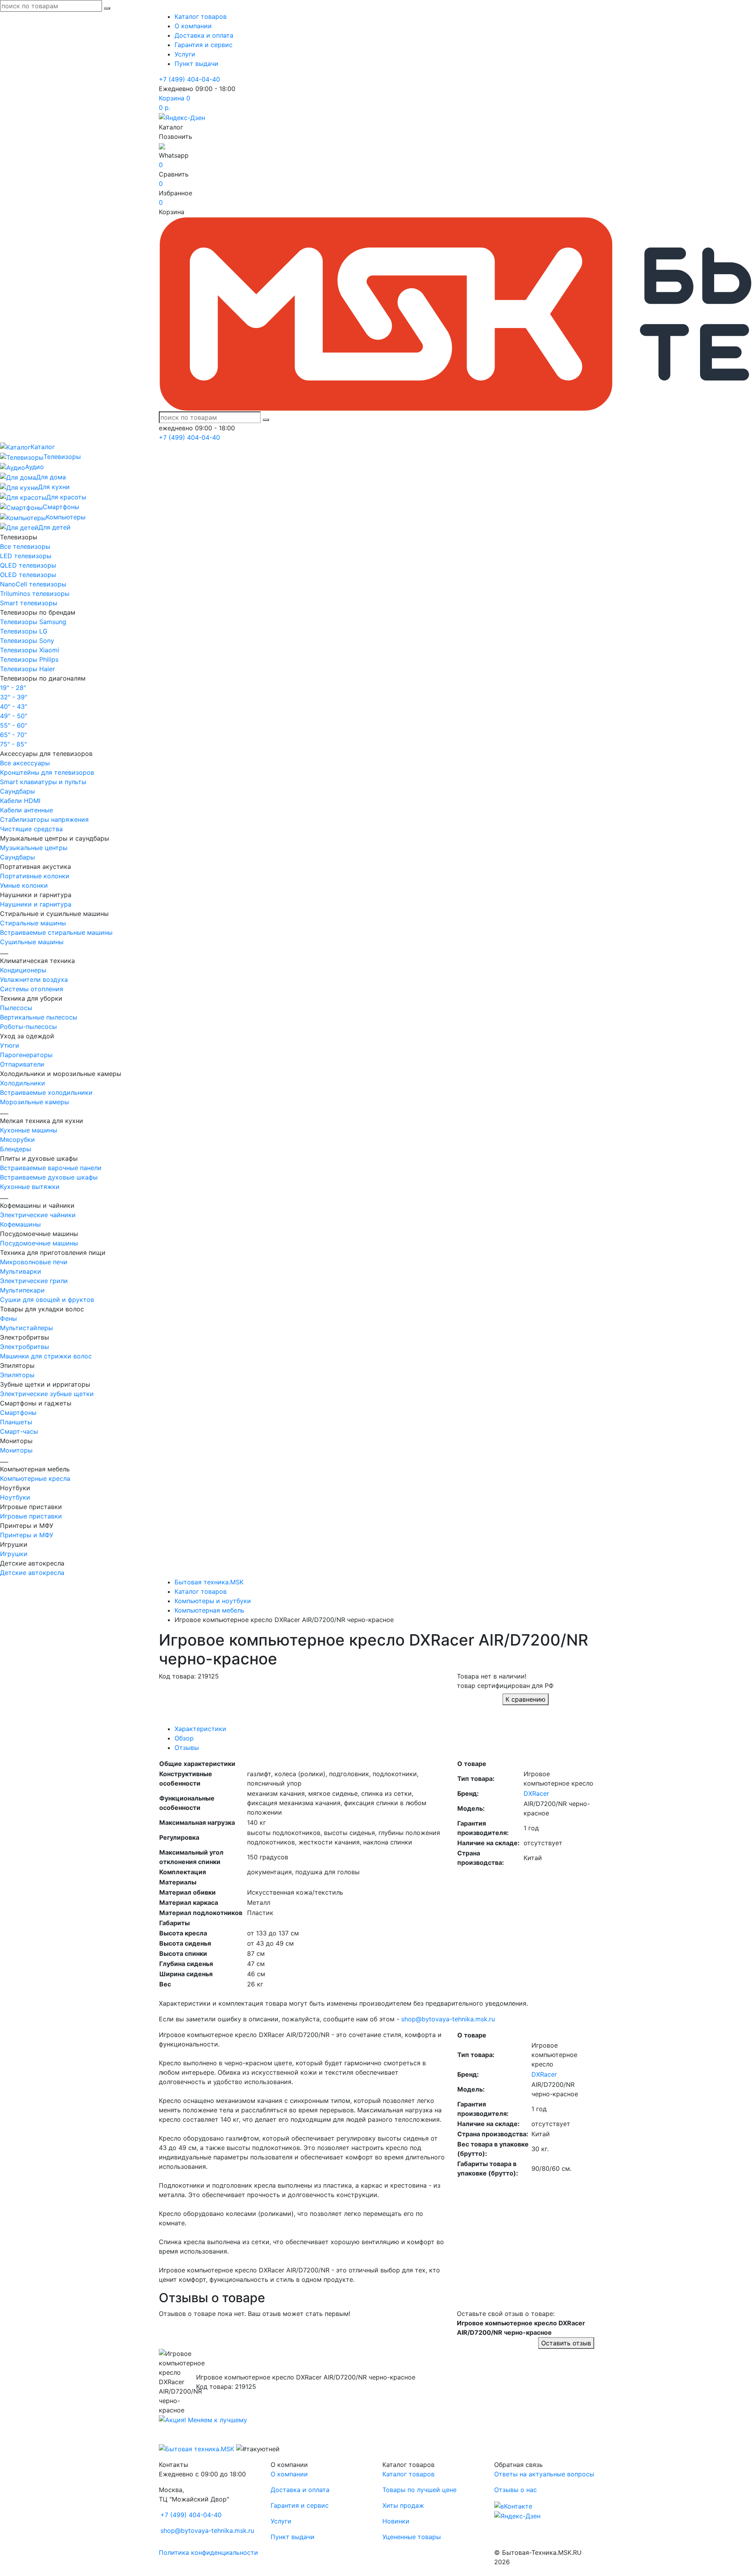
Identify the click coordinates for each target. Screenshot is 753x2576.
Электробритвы (25, 1347)
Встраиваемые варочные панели (51, 1168)
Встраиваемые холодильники (46, 1092)
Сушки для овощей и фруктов (47, 1300)
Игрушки (14, 1554)
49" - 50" (14, 716)
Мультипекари (22, 1290)
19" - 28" (13, 688)
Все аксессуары (25, 763)
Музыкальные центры (34, 848)
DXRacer (536, 1793)
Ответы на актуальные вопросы (544, 2474)
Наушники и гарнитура (36, 904)
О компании (193, 26)
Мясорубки (17, 1140)
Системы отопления (32, 989)
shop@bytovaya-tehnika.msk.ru (448, 2019)
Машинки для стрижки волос (46, 1356)
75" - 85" (13, 744)
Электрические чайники (38, 1215)
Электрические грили (34, 1281)
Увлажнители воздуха (34, 979)
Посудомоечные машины (39, 1243)
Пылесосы (16, 1008)
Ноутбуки (15, 1497)
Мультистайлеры (26, 1328)
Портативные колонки (35, 876)
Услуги (185, 54)
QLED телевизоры (28, 565)
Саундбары (17, 791)
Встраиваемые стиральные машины (56, 932)
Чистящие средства (31, 829)
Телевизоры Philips (29, 659)
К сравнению (526, 1699)
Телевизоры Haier (27, 669)
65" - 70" (13, 735)
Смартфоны (18, 1413)
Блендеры (15, 1149)
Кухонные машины (29, 1130)
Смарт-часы (19, 1431)
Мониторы (16, 1450)
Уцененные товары (412, 2537)
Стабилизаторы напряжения (44, 819)
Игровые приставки (31, 1516)
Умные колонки (24, 885)
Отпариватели (22, 1064)
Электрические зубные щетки (47, 1394)
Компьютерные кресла (35, 1478)
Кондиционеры (23, 970)
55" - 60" (14, 725)
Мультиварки (21, 1271)
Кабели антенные (26, 810)
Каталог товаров (201, 16)
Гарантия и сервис (204, 45)
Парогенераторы (26, 1055)
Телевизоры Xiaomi (30, 650)
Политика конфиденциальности (208, 2552)
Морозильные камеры (35, 1102)
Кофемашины (20, 1224)
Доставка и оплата (204, 35)
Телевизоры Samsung (33, 622)
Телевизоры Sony (27, 641)
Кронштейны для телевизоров (47, 772)
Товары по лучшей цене (419, 2490)
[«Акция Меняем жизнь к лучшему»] (203, 2419)
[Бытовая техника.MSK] (196, 2448)
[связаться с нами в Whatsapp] (162, 146)
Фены (8, 1318)
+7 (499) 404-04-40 (189, 79)
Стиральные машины (33, 923)
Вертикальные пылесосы (39, 1017)
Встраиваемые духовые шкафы (49, 1177)
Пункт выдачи (196, 64)
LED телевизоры (26, 556)
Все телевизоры (25, 546)
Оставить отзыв (566, 2343)
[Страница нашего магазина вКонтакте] (513, 2505)
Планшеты (16, 1422)
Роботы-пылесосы (28, 1027)
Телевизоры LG (24, 631)
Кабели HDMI (20, 801)
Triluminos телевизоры (35, 593)
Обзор (184, 1738)
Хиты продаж (403, 2505)
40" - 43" (14, 706)
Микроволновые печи (34, 1262)
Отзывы (187, 1748)
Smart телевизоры (29, 603)
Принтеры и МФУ (27, 1535)
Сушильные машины (32, 942)
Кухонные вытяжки (30, 1187)
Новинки (396, 2521)
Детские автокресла (32, 1573)
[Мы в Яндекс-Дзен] (182, 117)
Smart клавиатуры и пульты (43, 782)
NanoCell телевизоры (33, 584)
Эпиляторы (17, 1375)
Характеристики (200, 1729)
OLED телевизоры (28, 575)
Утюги (10, 1045)
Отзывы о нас (516, 2490)
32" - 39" (14, 697)
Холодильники (23, 1083)
